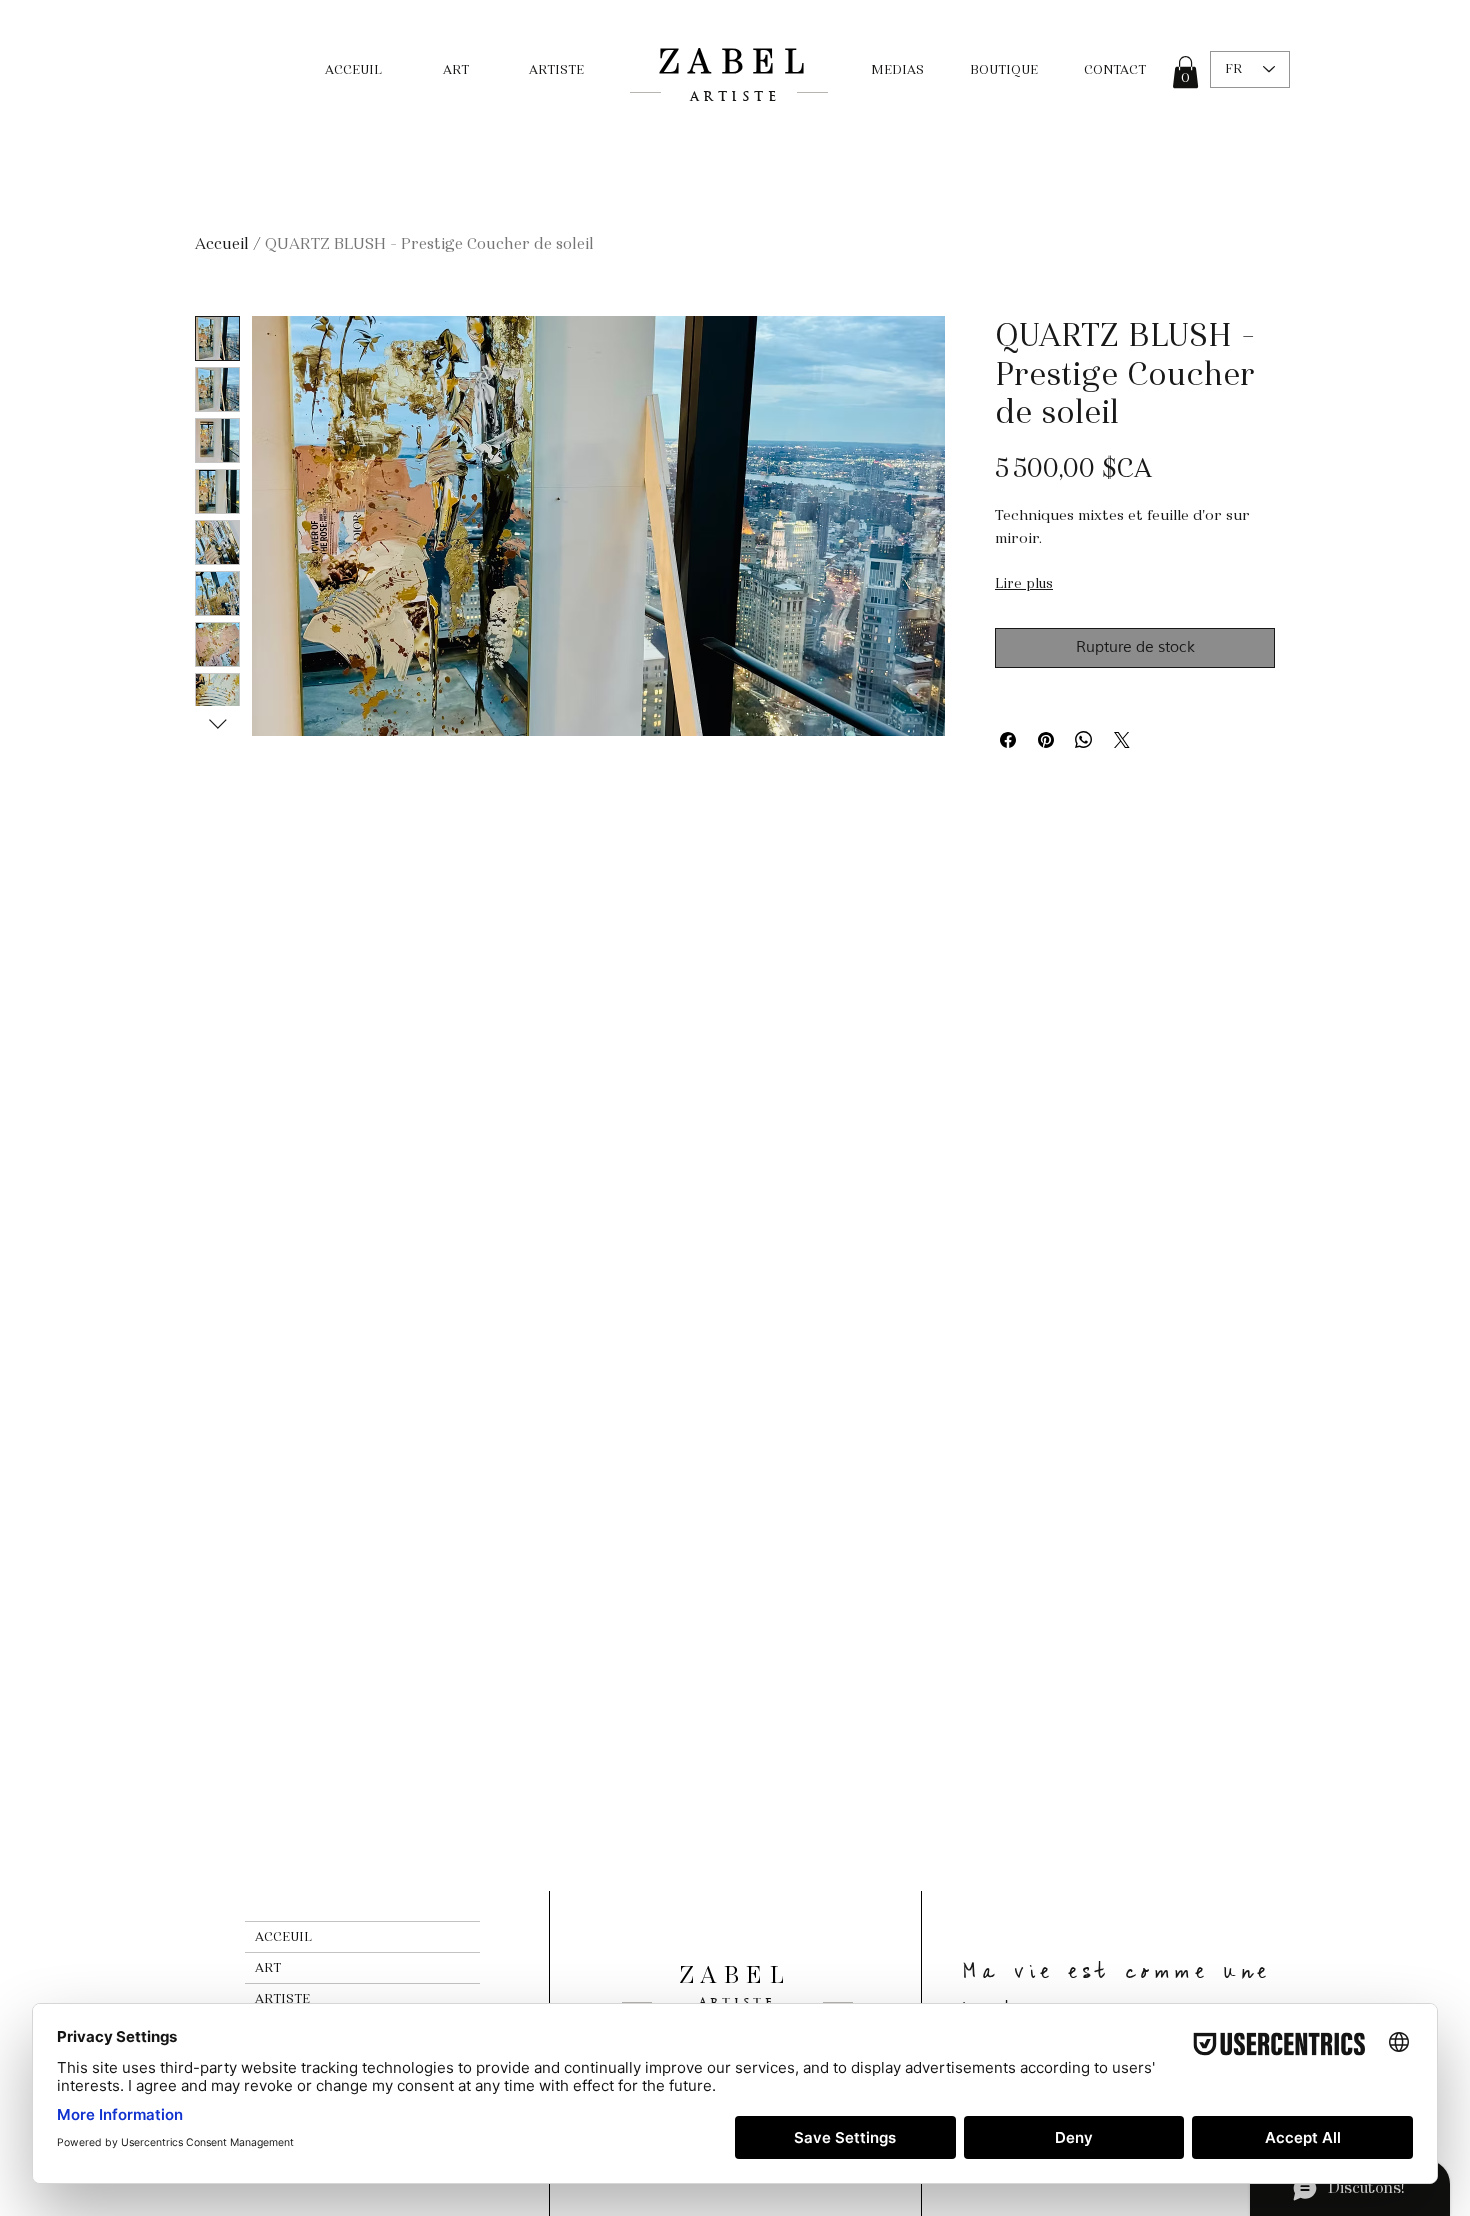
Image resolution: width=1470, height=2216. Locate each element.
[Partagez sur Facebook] (1008, 740)
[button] (1185, 72)
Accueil (222, 243)
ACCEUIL (283, 1937)
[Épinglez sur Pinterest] (1046, 740)
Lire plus (1024, 583)
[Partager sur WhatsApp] (1084, 740)
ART (268, 1968)
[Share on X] (1122, 740)
